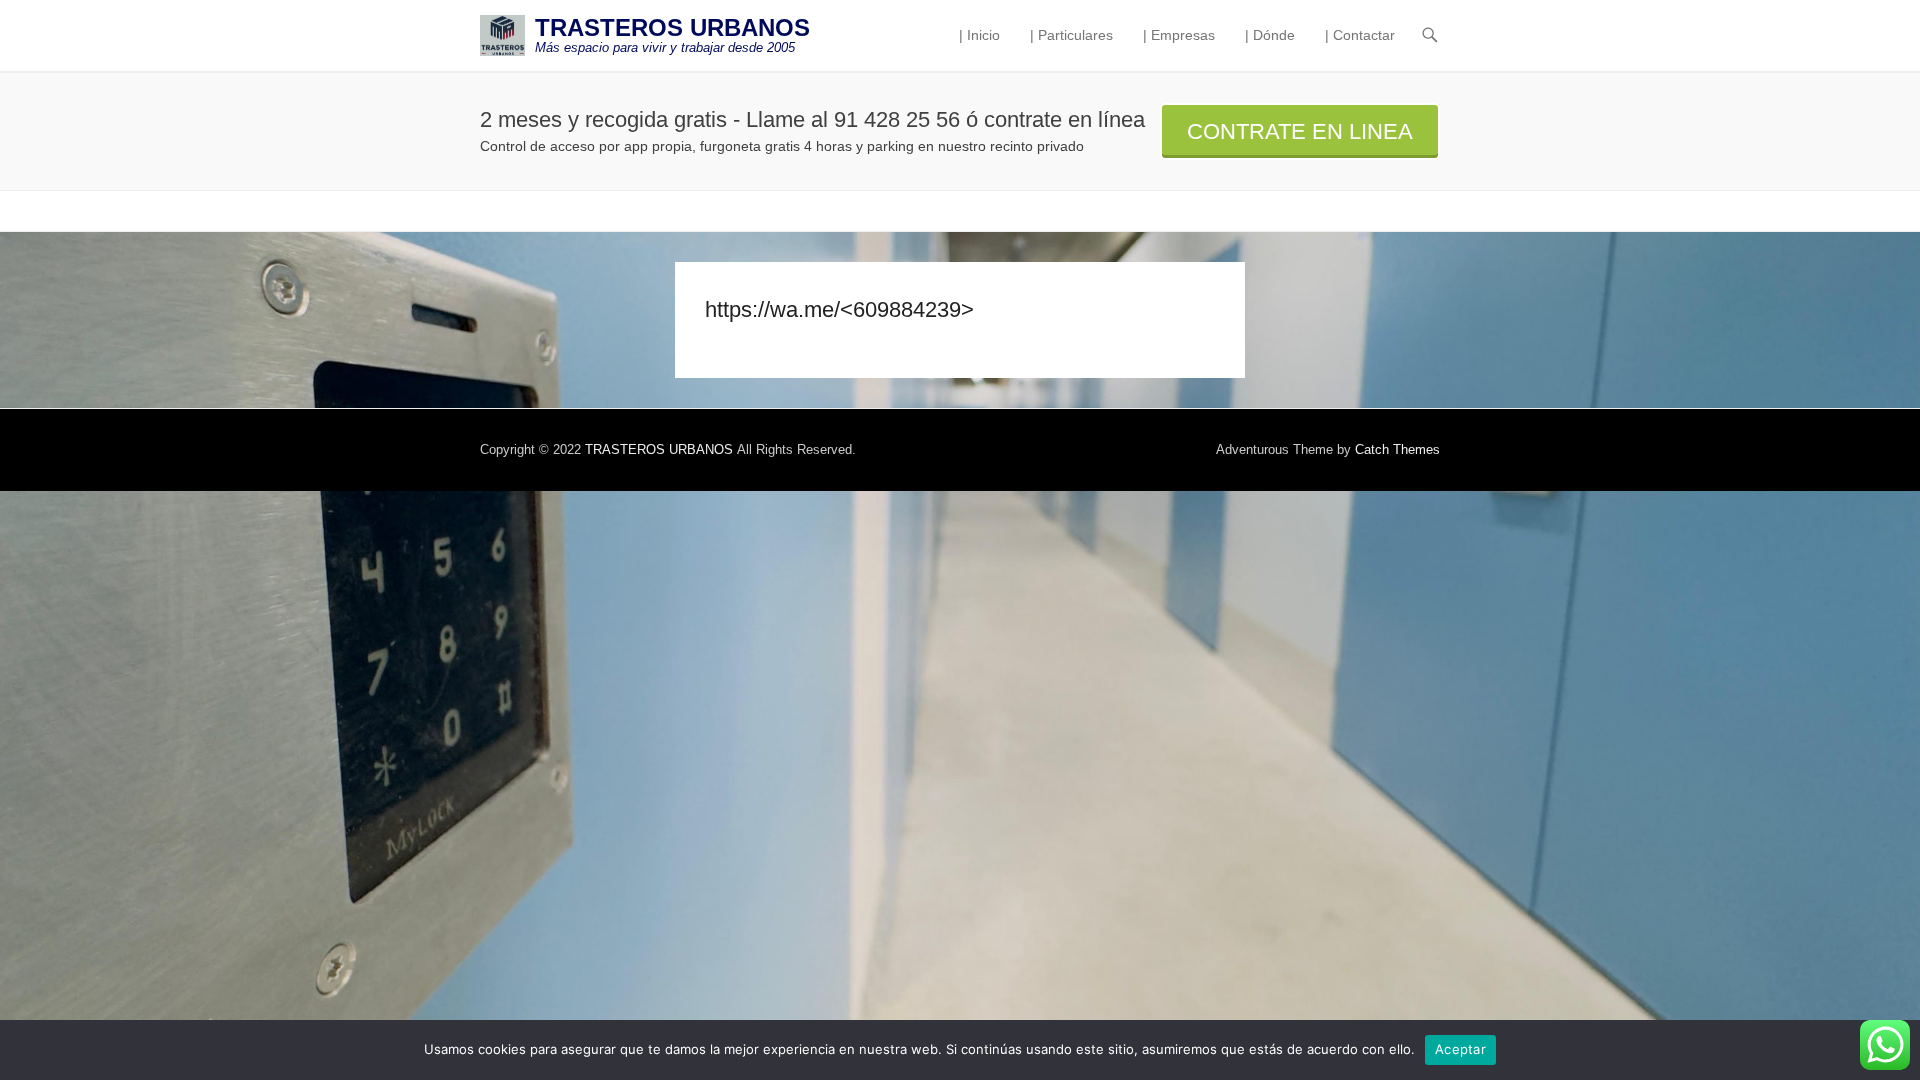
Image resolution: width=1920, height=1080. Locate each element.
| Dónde (1270, 35)
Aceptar (1460, 1049)
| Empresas (1179, 35)
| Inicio (979, 35)
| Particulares (1071, 35)
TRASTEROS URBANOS (672, 27)
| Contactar (1360, 35)
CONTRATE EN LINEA (1300, 131)
